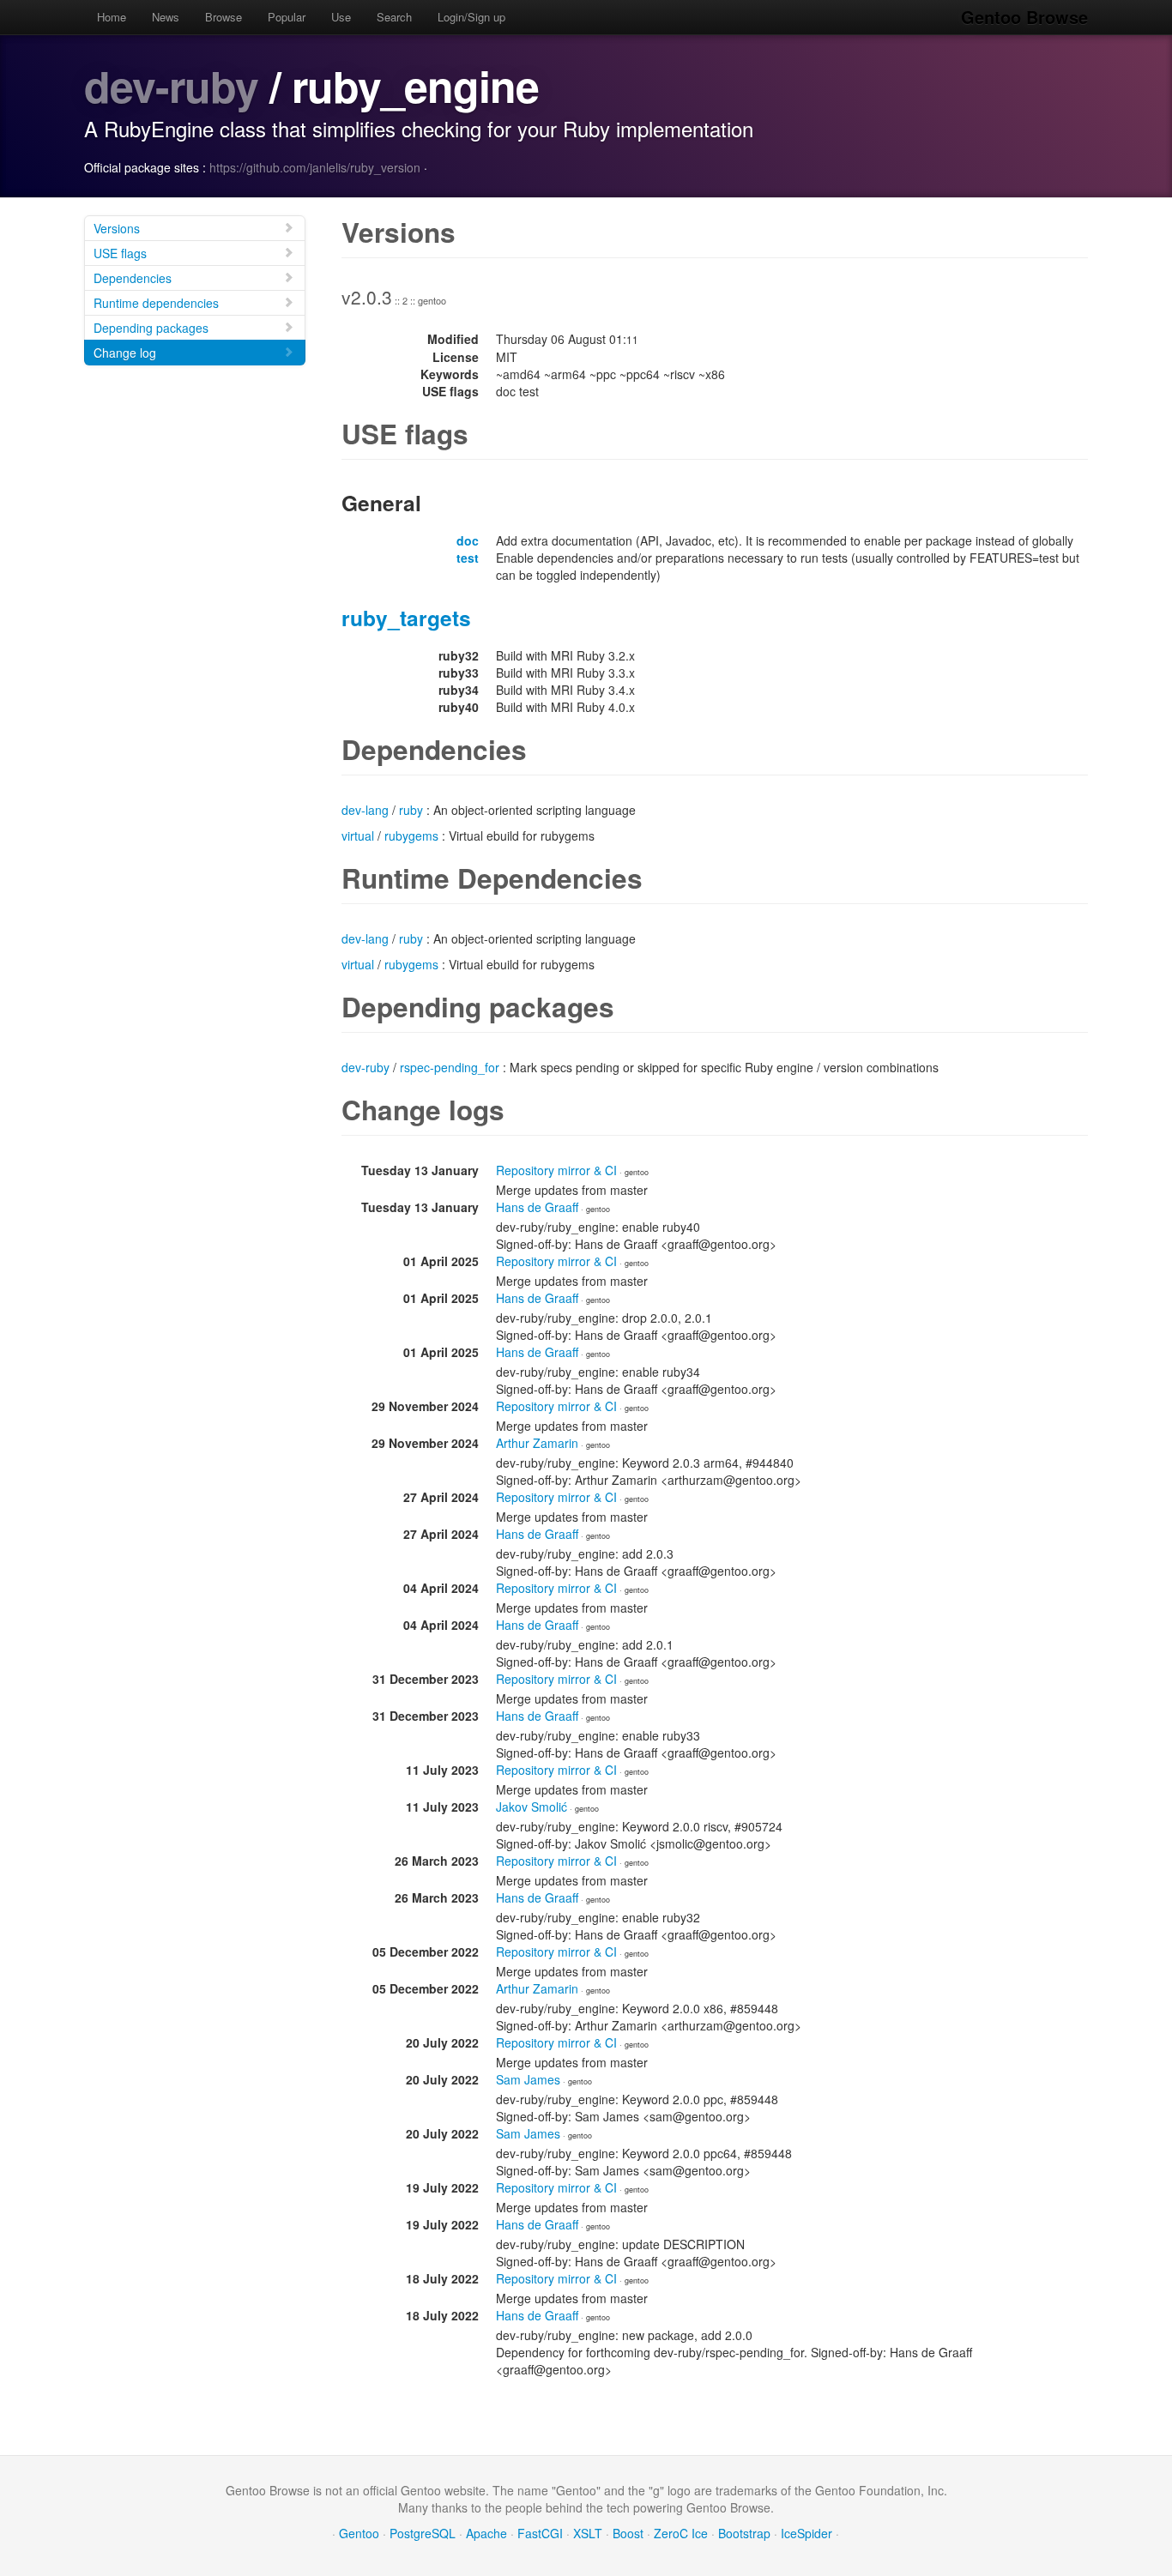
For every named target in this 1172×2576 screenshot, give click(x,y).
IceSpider (807, 2533)
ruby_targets (406, 618)
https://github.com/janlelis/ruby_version (315, 167)
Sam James (528, 2079)
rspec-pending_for (450, 1067)
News (166, 17)
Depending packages (151, 328)
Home (112, 17)
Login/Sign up (471, 17)
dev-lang (365, 810)
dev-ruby (171, 85)
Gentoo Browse (1024, 17)
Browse (224, 17)
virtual (358, 836)
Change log (125, 353)
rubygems (411, 836)
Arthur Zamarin (537, 1443)
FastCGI (540, 2533)
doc (468, 540)
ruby (411, 810)
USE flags (120, 253)
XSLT (588, 2533)
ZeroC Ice (681, 2533)
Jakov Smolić (532, 1807)
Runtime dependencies (156, 303)
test (468, 558)
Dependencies (133, 278)
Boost (628, 2533)
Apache (486, 2533)
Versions (117, 228)
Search (394, 17)
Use (341, 17)
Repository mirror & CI (556, 1170)
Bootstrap (744, 2533)
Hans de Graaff (537, 1207)
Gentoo (359, 2533)
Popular (287, 17)
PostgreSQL (423, 2533)
